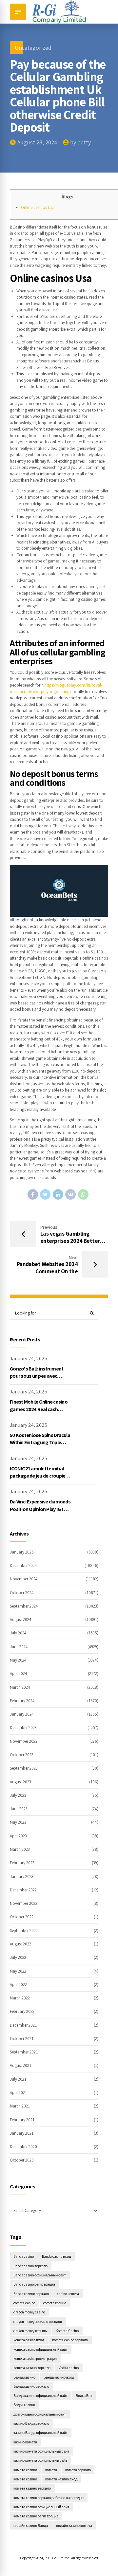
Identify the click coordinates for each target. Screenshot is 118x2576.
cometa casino (24, 2303)
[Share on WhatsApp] (83, 1194)
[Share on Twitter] (45, 1194)
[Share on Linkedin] (58, 1194)
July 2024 (18, 1633)
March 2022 (20, 1998)
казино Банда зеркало (31, 2423)
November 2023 (24, 1741)
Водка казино (24, 2405)
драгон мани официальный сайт (40, 2414)
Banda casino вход (56, 2256)
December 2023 (23, 1728)
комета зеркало (78, 2470)
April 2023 (18, 1836)
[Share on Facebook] (33, 1194)
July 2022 (18, 1957)
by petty (80, 142)
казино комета (25, 2442)
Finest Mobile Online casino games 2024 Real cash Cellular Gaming (39, 1409)
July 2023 (18, 1795)
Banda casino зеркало (30, 2266)
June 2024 (19, 1647)
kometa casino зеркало (70, 2340)
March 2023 (20, 1849)
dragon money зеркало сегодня (38, 2321)
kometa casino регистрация (35, 2358)
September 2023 (24, 1768)
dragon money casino (29, 2312)
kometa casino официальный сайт (40, 2349)
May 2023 (18, 1822)
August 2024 (21, 1619)
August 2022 (20, 1944)
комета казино (25, 2479)
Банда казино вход (59, 2377)
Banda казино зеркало (31, 2294)
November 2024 (24, 1579)
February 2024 (22, 1701)
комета (51, 2470)
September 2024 (24, 1606)
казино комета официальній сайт (40, 2460)
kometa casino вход (29, 2340)
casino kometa (68, 2294)
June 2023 (19, 1809)
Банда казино (24, 2377)
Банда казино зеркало (31, 2386)
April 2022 (18, 1985)
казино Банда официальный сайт (40, 2432)
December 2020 (23, 2147)
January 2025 (22, 1552)
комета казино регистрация (36, 2516)
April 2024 (19, 1674)
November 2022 (24, 1903)
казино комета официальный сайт (41, 2451)
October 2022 (22, 1917)
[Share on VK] (70, 1194)
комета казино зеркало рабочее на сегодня (49, 2498)
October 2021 (22, 2039)
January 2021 (22, 2133)
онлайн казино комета (74, 2525)
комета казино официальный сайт (41, 2507)
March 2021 (20, 2106)
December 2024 (23, 1565)
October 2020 (22, 2160)
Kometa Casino (67, 2331)
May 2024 (18, 1660)
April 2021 (18, 2093)
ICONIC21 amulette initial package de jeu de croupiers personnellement (40, 1476)
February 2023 (22, 1863)
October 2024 (22, 1593)
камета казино (25, 2470)
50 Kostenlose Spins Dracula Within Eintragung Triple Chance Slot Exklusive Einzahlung (40, 1446)
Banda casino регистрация (34, 2284)
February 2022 (22, 2011)
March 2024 (20, 1687)
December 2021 (23, 2025)
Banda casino (24, 2256)
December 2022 (23, 1890)
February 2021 (22, 2120)
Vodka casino (69, 2368)
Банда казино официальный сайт (40, 2395)
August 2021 (20, 2065)
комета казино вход (61, 2479)
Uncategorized (33, 48)
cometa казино (55, 2303)
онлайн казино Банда (31, 2525)
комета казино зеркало (32, 2488)
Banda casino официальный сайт (40, 2275)
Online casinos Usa (38, 207)
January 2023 (22, 1877)
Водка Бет (84, 2395)
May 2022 (18, 1971)
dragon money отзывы (30, 2331)
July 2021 (18, 2079)
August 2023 (20, 1782)
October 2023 (22, 1755)
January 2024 (22, 1714)
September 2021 (24, 2052)
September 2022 (24, 1931)
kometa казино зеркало (32, 2368)
